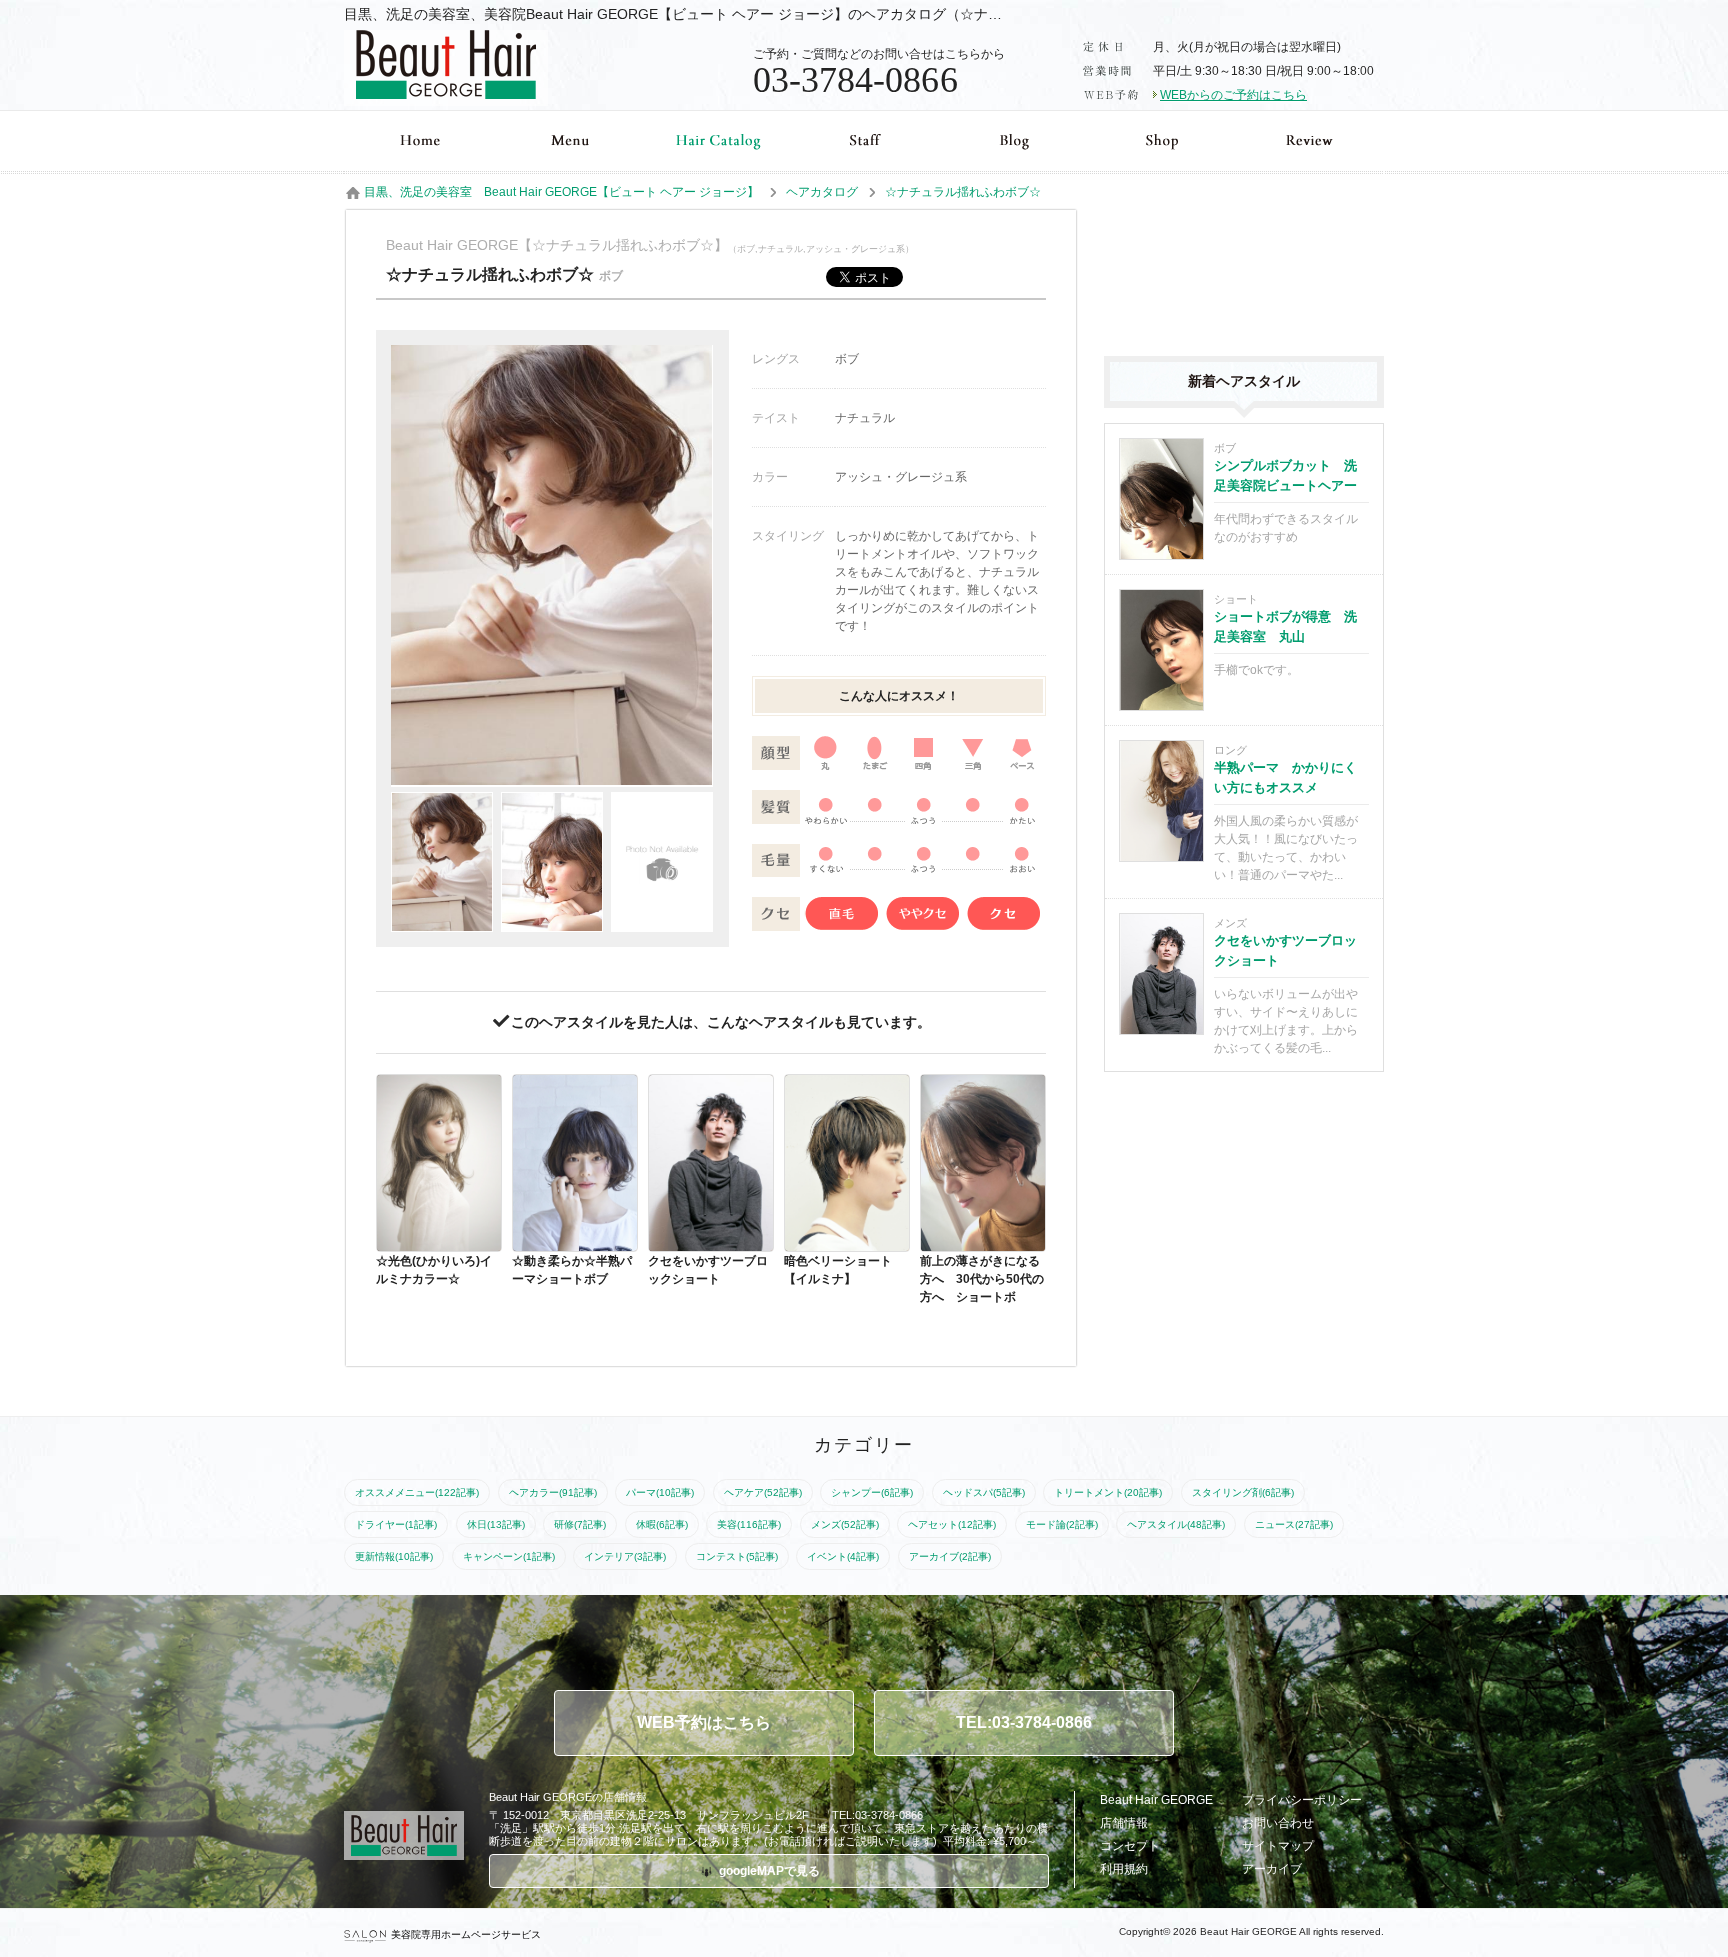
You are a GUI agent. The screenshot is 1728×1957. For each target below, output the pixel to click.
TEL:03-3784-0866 (1024, 1722)
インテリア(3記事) (625, 1556)
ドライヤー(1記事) (396, 1524)
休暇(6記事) (662, 1524)
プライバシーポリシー (1302, 1800)
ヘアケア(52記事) (763, 1492)
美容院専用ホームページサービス (466, 1934)
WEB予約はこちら (704, 1722)
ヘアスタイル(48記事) (1176, 1524)
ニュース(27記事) (1294, 1524)
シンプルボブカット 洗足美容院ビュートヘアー (1285, 475)
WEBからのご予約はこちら (1233, 95)
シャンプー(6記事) (872, 1492)
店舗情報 (1124, 1823)
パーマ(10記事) (660, 1492)
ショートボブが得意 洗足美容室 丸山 (1285, 626)
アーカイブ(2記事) (950, 1556)
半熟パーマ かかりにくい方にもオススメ (1285, 777)
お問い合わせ (1278, 1823)
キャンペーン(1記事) (509, 1556)
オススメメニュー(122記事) (417, 1492)
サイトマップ (1278, 1846)
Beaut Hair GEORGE (1156, 1800)
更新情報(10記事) (394, 1556)
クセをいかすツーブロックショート (1285, 950)
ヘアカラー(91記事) (553, 1492)
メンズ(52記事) (845, 1524)
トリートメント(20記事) (1108, 1492)
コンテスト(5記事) (737, 1556)
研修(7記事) (580, 1524)
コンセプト (1130, 1846)
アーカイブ (1272, 1869)
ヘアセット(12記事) (952, 1524)
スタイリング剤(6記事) (1243, 1492)
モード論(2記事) (1062, 1524)
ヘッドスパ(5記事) (984, 1492)
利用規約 (1124, 1869)
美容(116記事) (749, 1524)
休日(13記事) (496, 1524)
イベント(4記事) (843, 1556)
